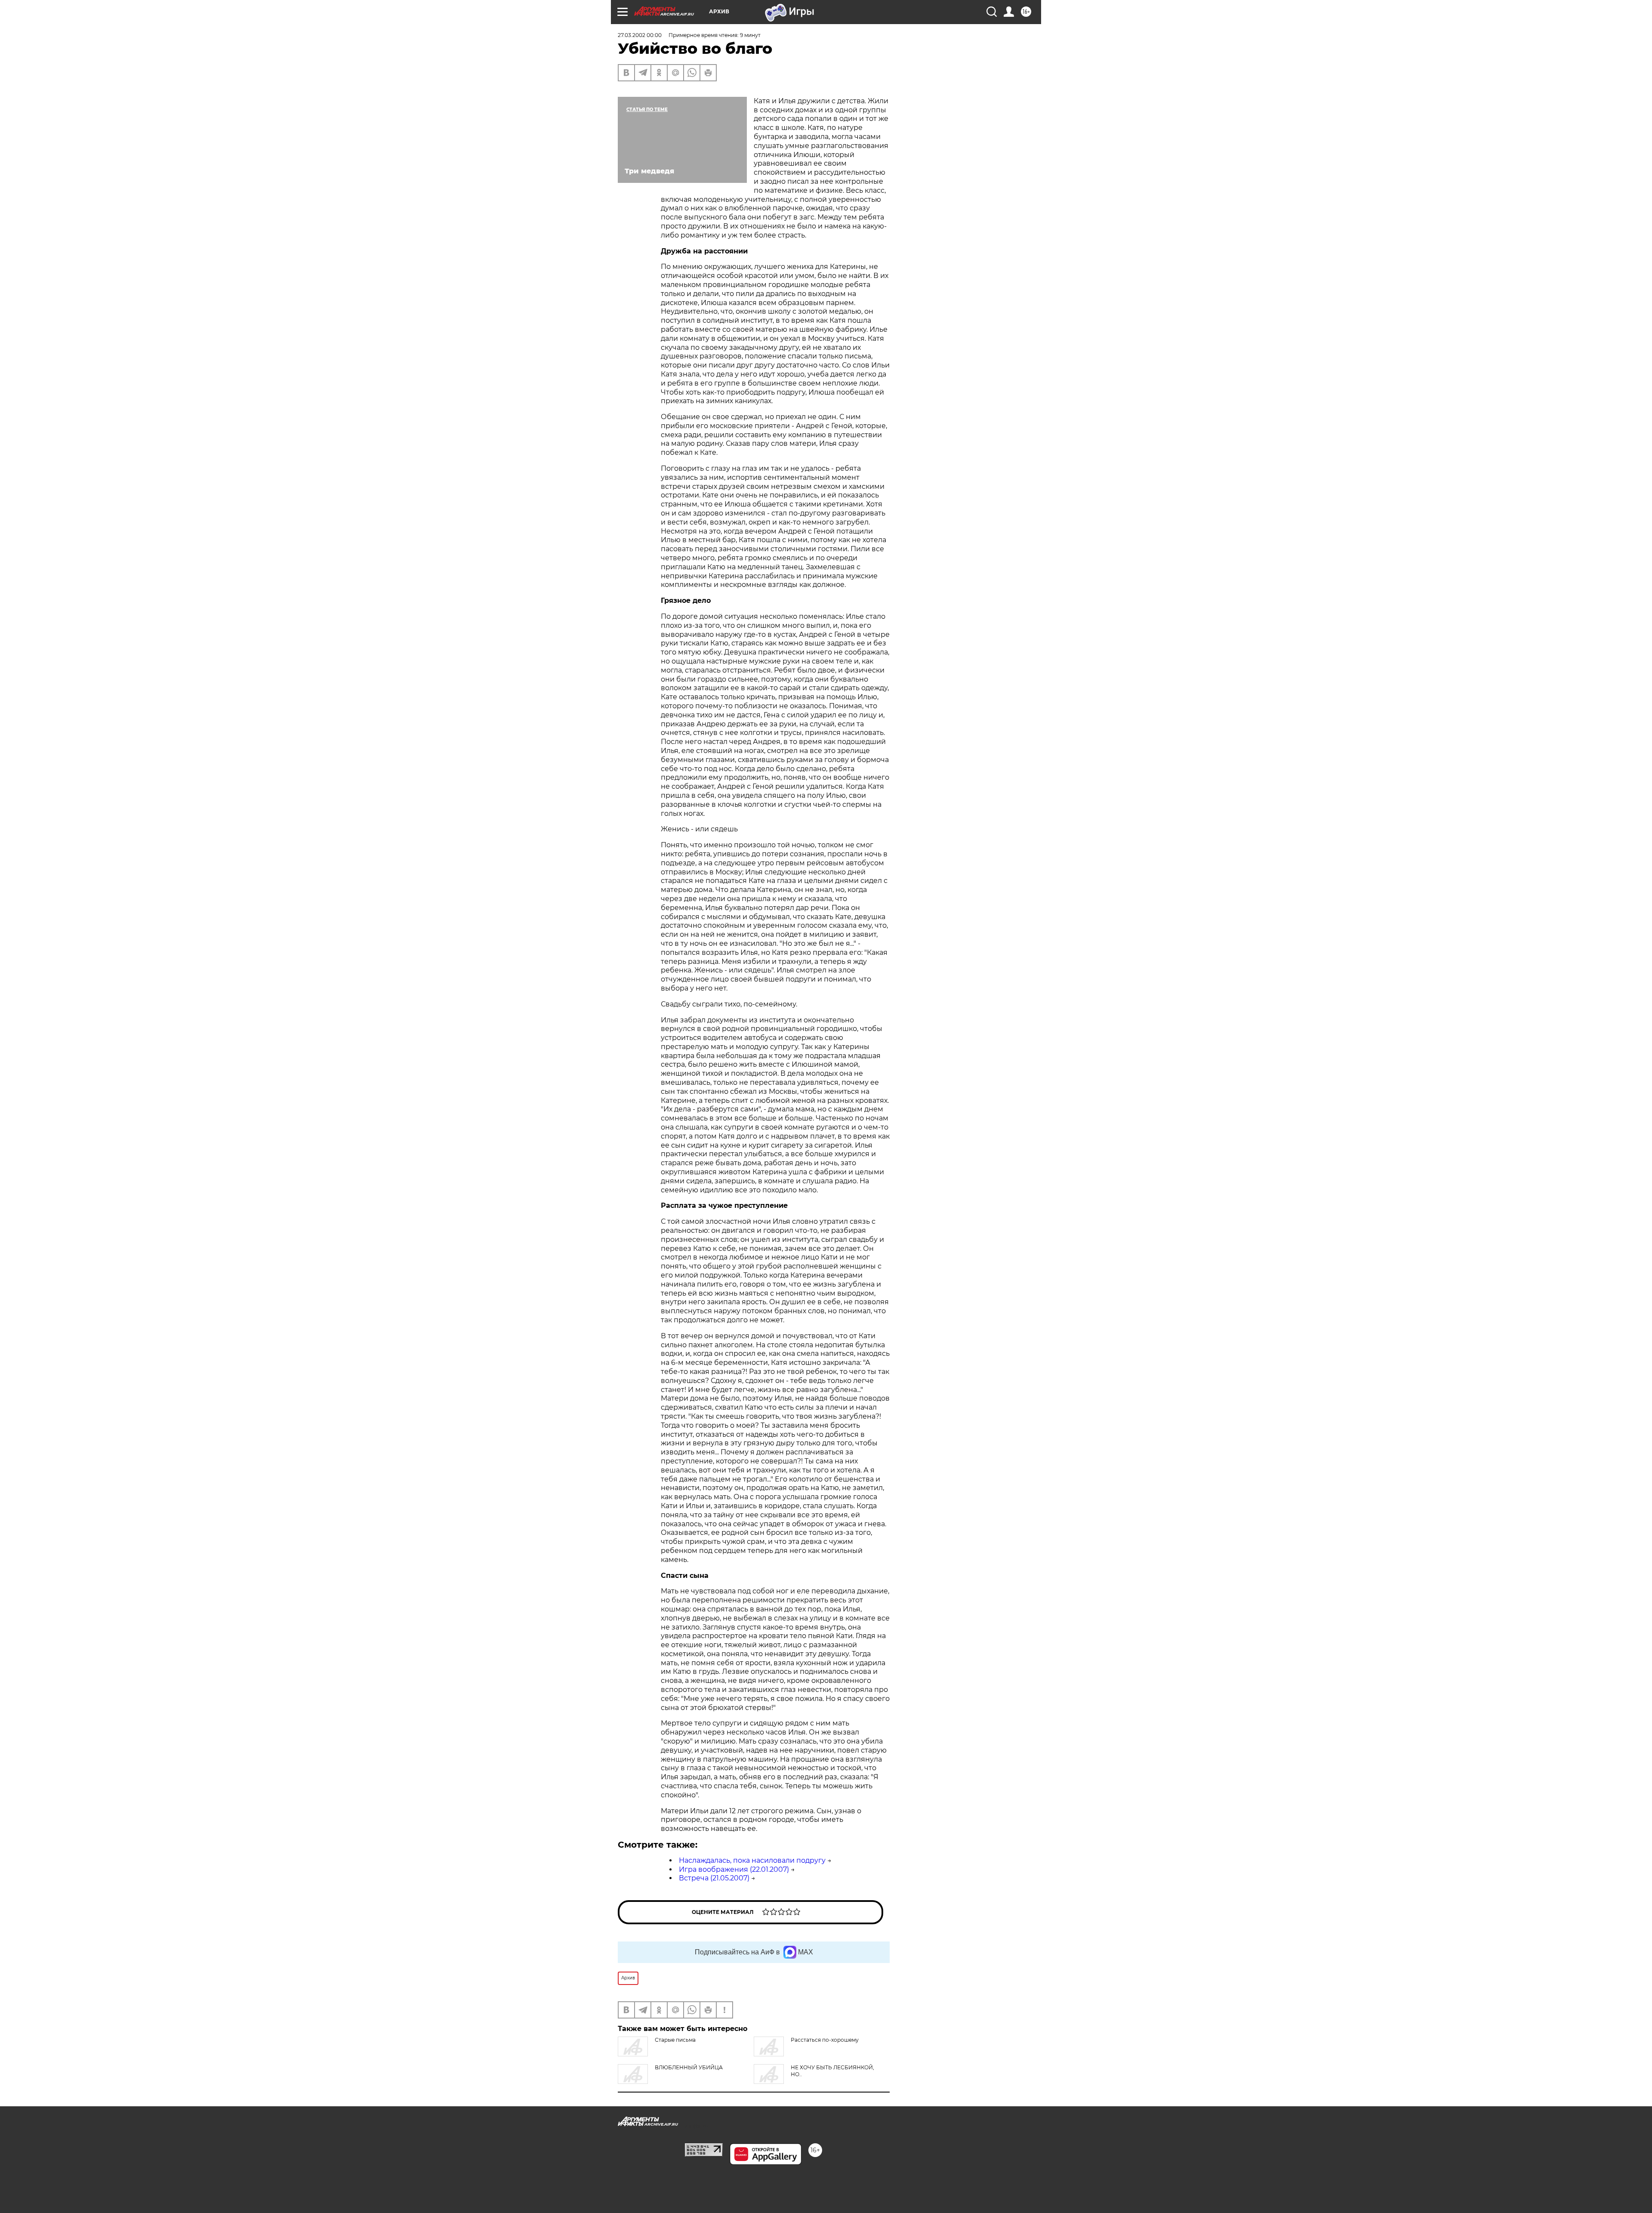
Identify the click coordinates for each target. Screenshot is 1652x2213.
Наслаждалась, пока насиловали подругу (752, 1860)
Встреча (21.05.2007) (714, 1878)
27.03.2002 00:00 (640, 35)
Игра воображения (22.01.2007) (734, 1869)
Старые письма (675, 2040)
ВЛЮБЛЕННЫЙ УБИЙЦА (689, 2067)
